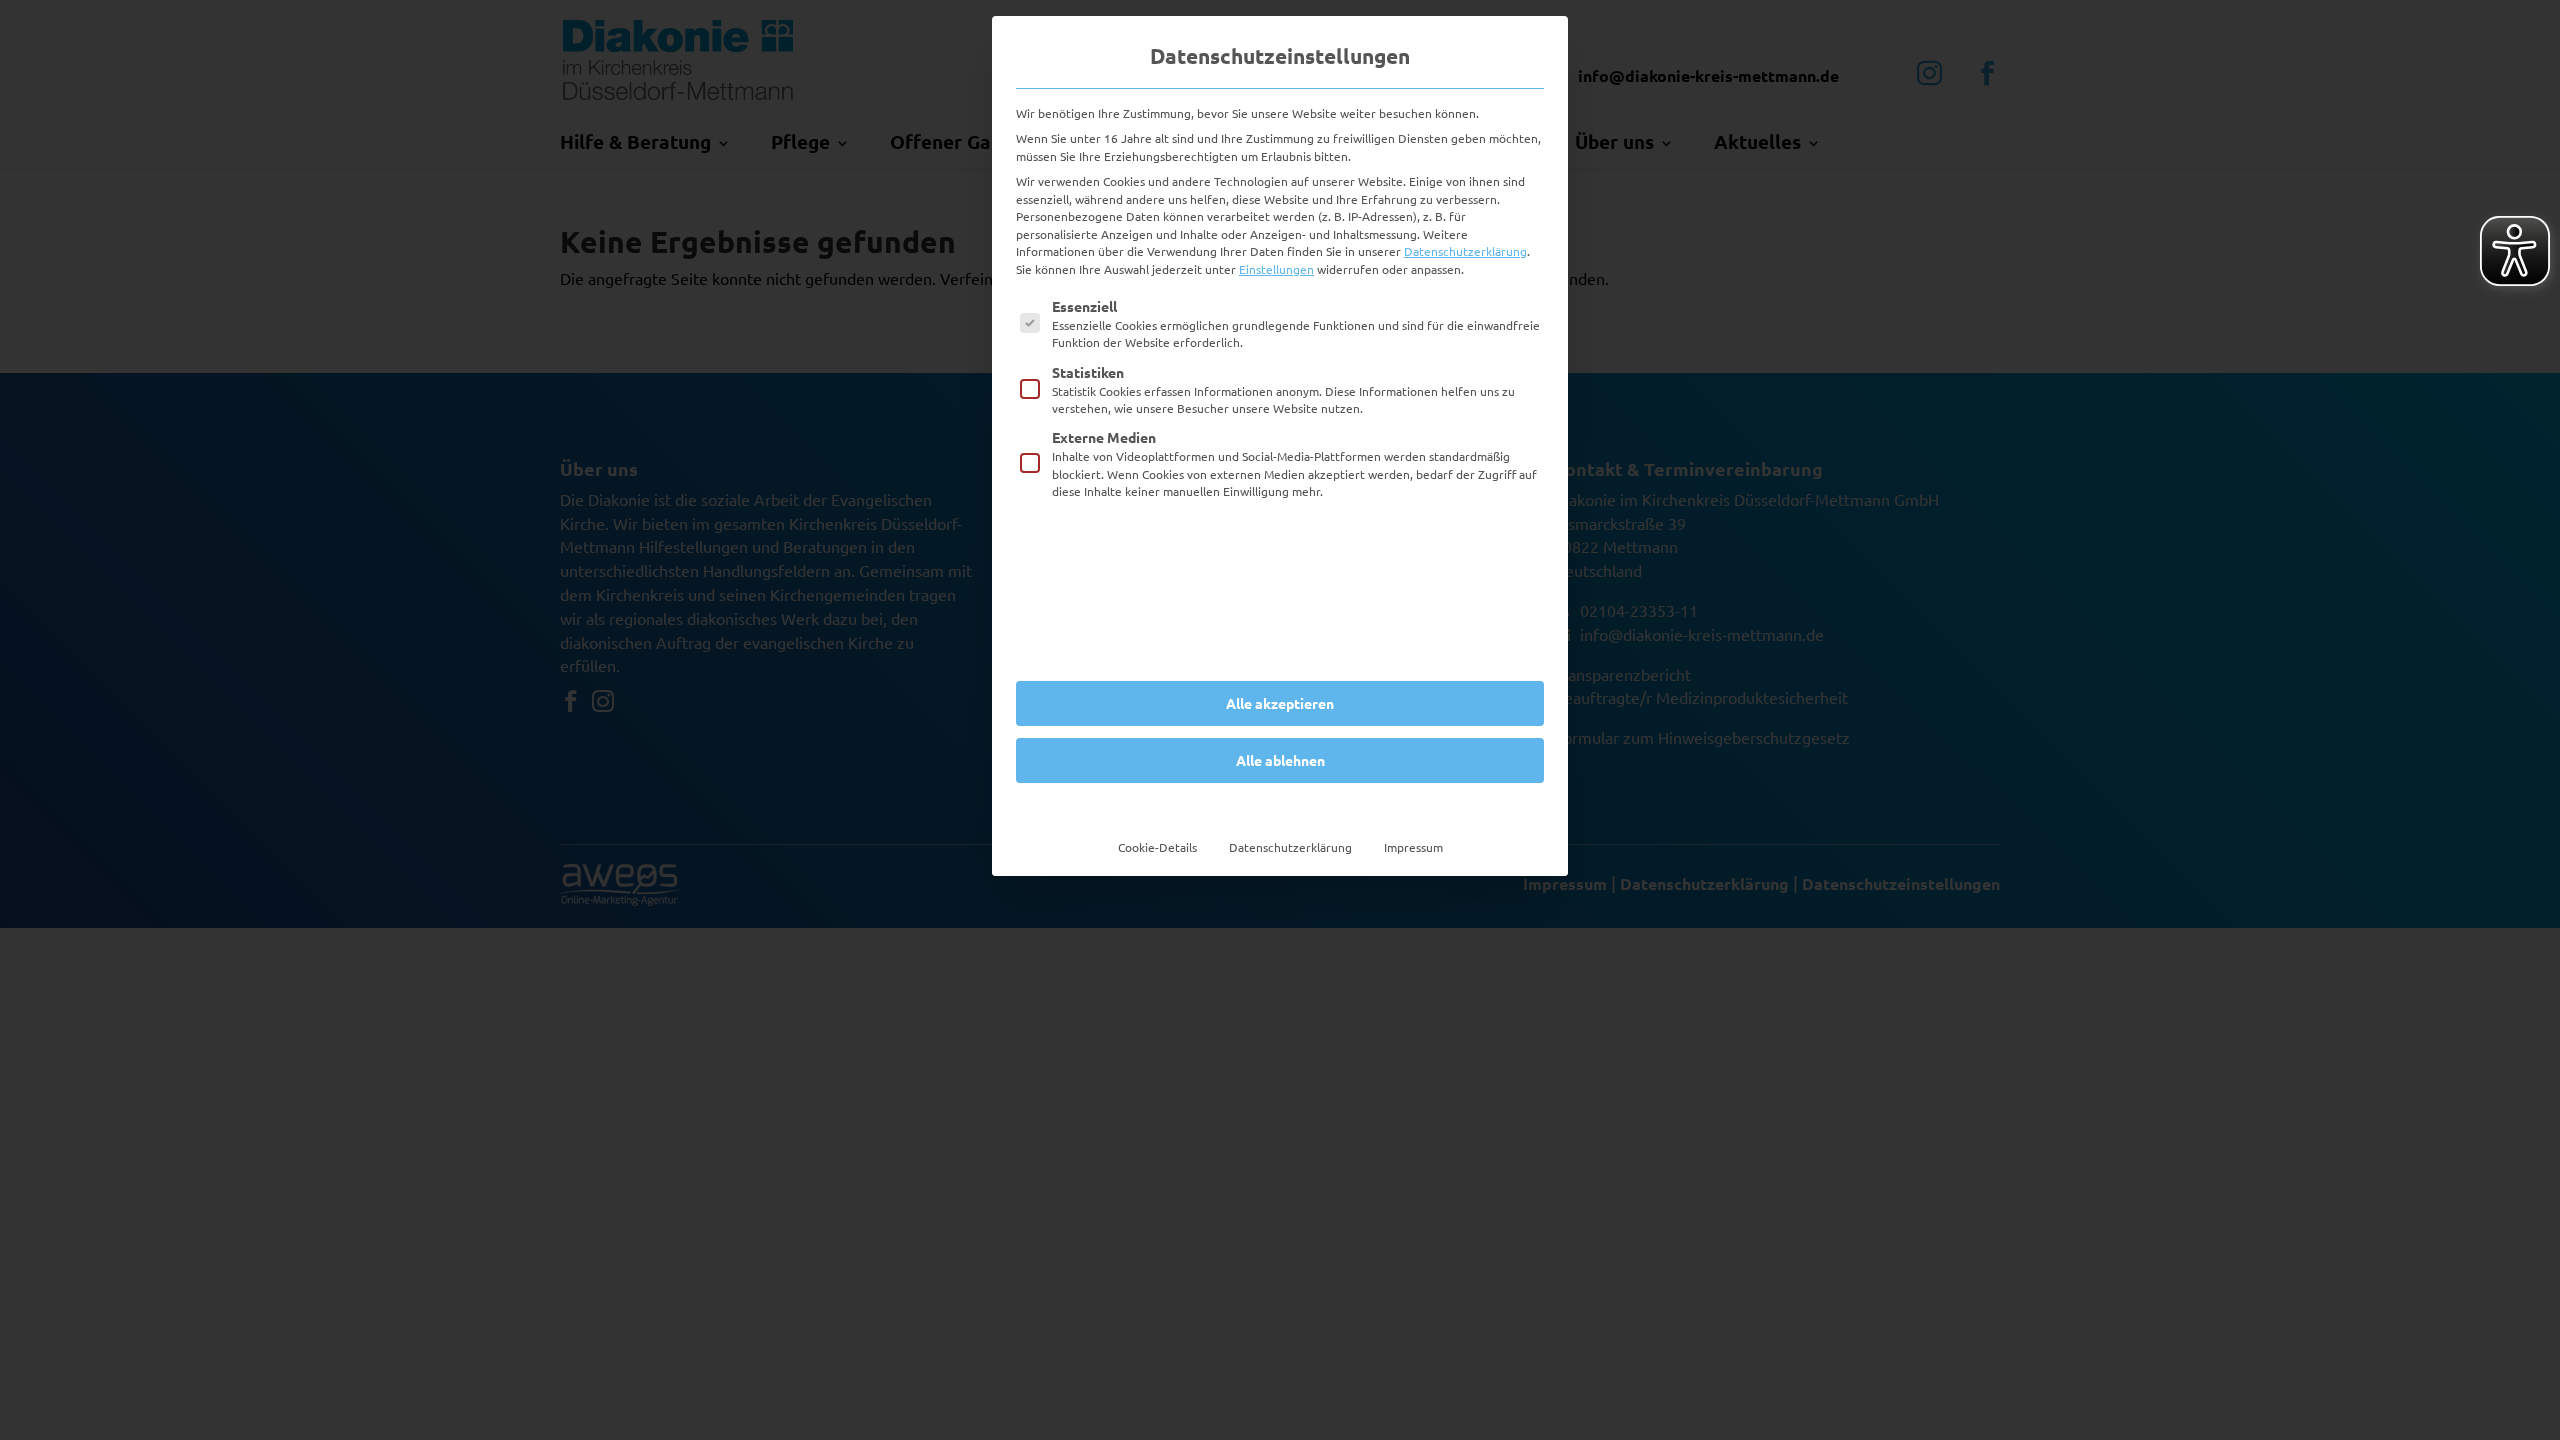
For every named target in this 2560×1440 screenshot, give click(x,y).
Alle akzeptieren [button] (1280, 703)
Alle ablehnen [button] (1280, 760)
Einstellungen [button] (1276, 269)
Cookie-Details (1157, 847)
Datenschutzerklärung (1465, 251)
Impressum (1413, 847)
